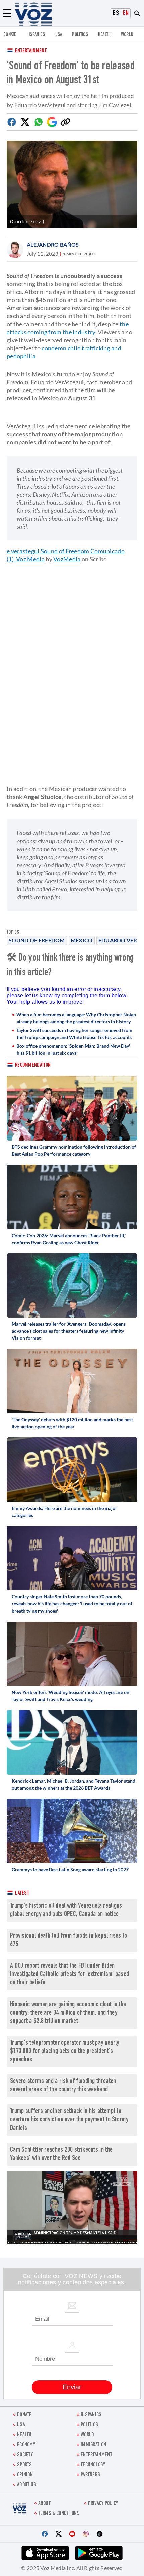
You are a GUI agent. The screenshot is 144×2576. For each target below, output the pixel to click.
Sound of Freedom (37, 940)
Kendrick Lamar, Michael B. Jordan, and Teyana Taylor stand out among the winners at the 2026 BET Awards (74, 1784)
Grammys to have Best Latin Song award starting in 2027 (70, 1869)
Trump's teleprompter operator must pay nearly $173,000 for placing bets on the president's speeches (65, 2051)
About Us (27, 2485)
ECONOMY (26, 2445)
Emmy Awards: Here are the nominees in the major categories (64, 1512)
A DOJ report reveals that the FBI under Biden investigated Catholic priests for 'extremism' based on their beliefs (69, 1975)
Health (104, 35)
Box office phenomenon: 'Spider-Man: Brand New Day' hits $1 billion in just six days (73, 1049)
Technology (93, 2465)
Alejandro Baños (53, 244)
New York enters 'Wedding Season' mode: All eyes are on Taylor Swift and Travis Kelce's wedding (70, 1696)
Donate (10, 35)
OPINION (25, 2475)
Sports (25, 2465)
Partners (90, 2475)
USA (59, 35)
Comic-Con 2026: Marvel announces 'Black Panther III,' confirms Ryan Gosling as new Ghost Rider (69, 1239)
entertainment (96, 2455)
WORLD (127, 35)
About (45, 2504)
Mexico (82, 940)
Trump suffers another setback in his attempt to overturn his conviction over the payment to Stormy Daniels (69, 2120)
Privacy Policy (103, 2504)
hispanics (36, 35)
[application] (72, 2208)
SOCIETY (25, 2455)
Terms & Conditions (59, 2514)
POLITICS (80, 35)
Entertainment (31, 51)
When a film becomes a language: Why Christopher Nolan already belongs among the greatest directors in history (76, 1018)
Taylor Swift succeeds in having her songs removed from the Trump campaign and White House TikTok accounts (74, 1034)
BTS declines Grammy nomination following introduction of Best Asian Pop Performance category (74, 1150)
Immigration (93, 2445)
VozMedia (67, 559)
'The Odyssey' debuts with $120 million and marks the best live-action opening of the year (72, 1423)
